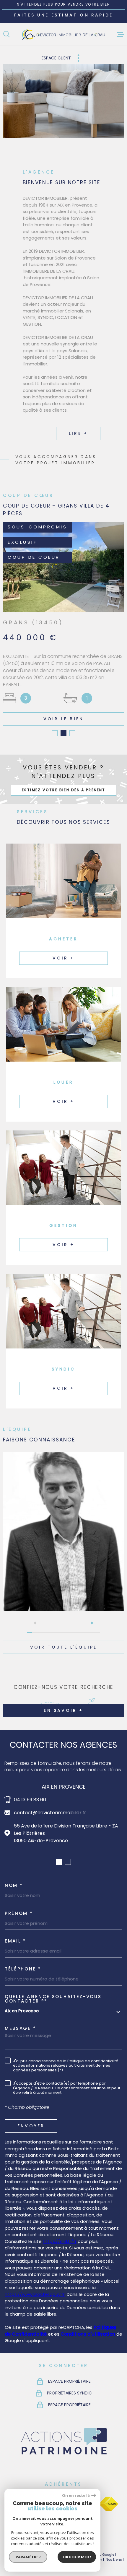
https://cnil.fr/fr (60, 2234)
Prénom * (19, 1906)
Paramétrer (28, 2557)
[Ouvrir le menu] (121, 34)
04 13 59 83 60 (30, 1792)
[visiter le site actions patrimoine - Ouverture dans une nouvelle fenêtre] (63, 2452)
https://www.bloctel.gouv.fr (35, 2287)
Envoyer (31, 2118)
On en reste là (76, 2496)
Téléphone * (23, 1961)
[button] (55, 726)
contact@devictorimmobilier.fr (50, 1805)
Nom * (14, 1878)
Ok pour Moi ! (77, 2557)
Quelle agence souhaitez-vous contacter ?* (53, 1991)
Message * (20, 2021)
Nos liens (114, 2552)
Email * (16, 1933)
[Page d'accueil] (63, 34)
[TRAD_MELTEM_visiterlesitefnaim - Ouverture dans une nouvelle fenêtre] (108, 2496)
